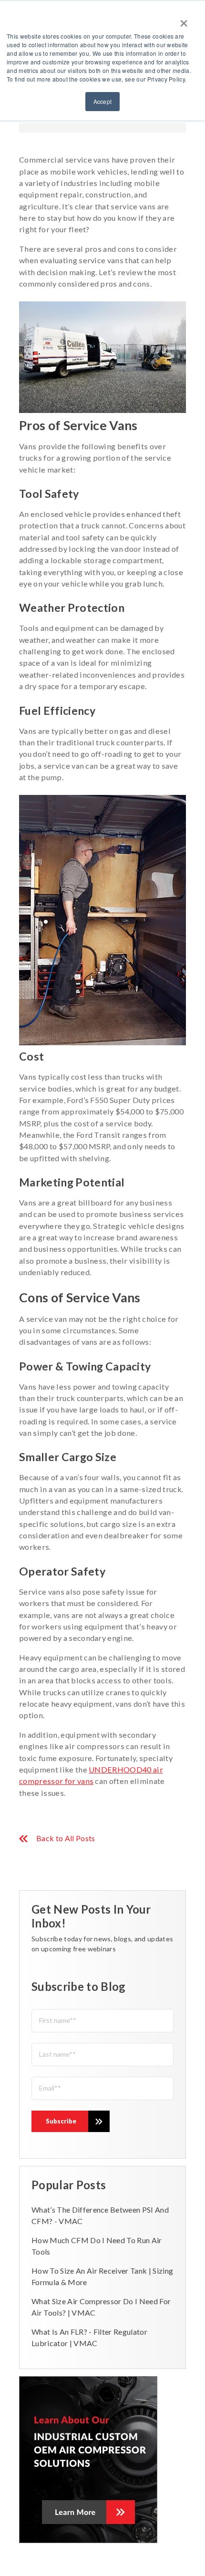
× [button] (184, 20)
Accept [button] (103, 101)
